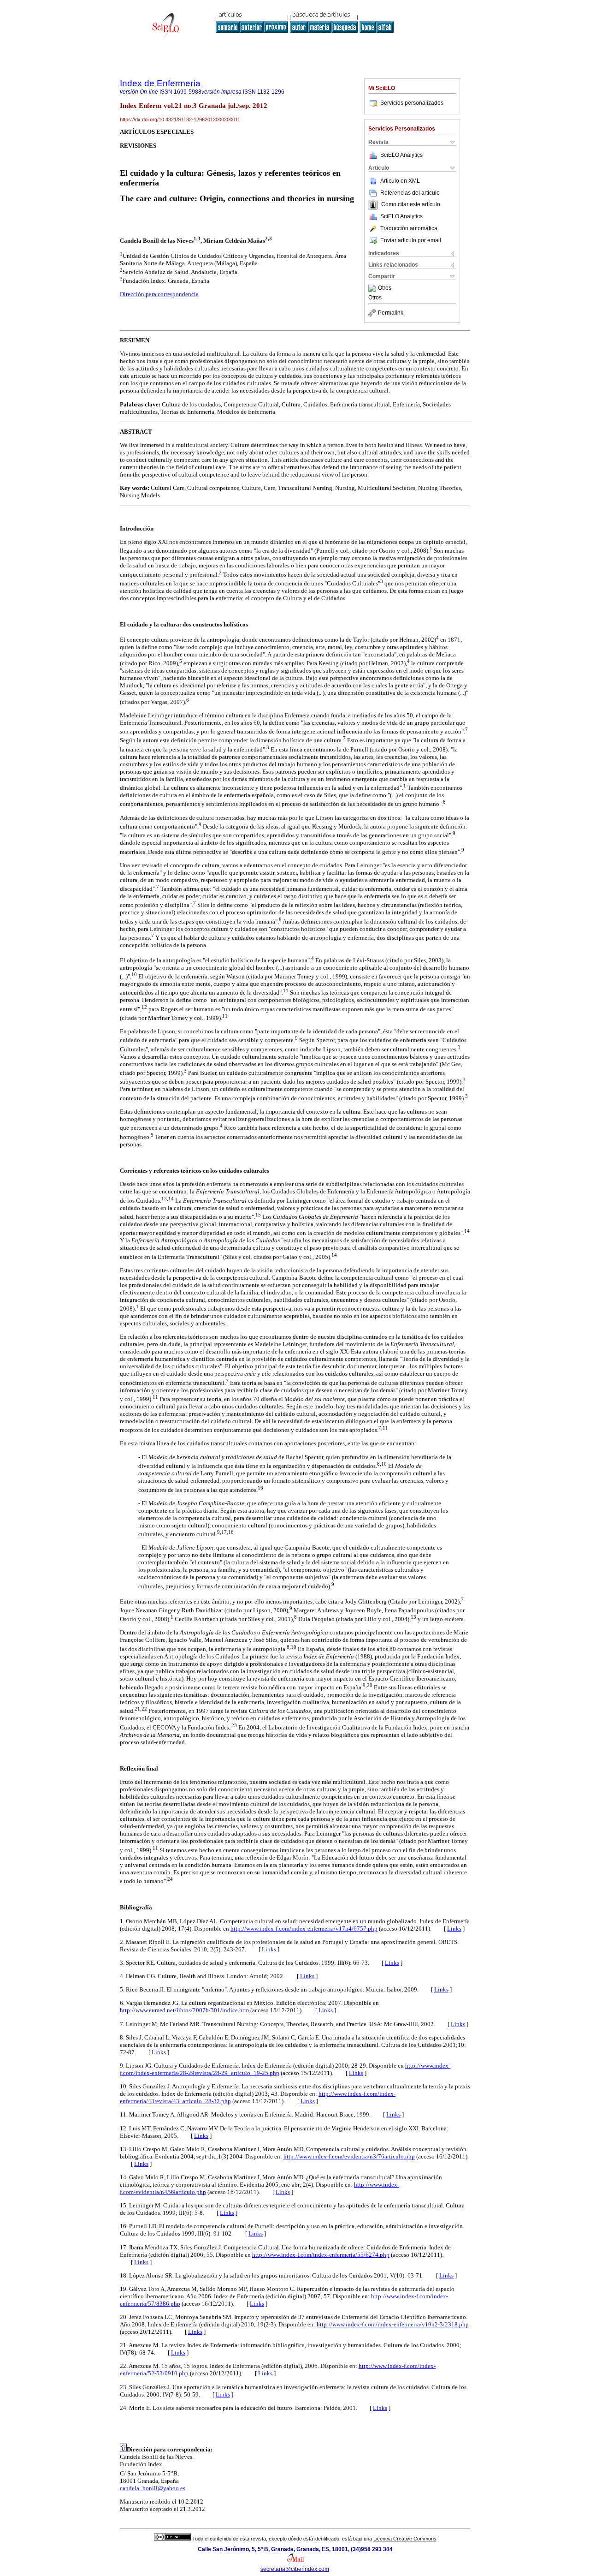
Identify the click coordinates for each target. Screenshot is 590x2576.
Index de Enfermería (160, 83)
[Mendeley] (373, 288)
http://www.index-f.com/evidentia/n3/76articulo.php (349, 2156)
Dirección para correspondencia (159, 294)
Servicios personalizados (412, 103)
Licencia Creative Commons (405, 2539)
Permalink (391, 313)
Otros (385, 288)
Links (454, 1929)
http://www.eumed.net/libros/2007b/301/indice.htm (184, 2010)
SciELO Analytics (401, 155)
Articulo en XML (400, 181)
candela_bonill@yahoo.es (153, 2488)
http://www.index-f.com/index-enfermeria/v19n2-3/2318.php (393, 2324)
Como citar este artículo (411, 205)
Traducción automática (409, 228)
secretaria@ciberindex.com (295, 2569)
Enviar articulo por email (411, 240)
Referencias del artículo (410, 193)
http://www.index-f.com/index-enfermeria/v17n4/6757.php (304, 1929)
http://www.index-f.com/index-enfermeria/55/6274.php (321, 2255)
